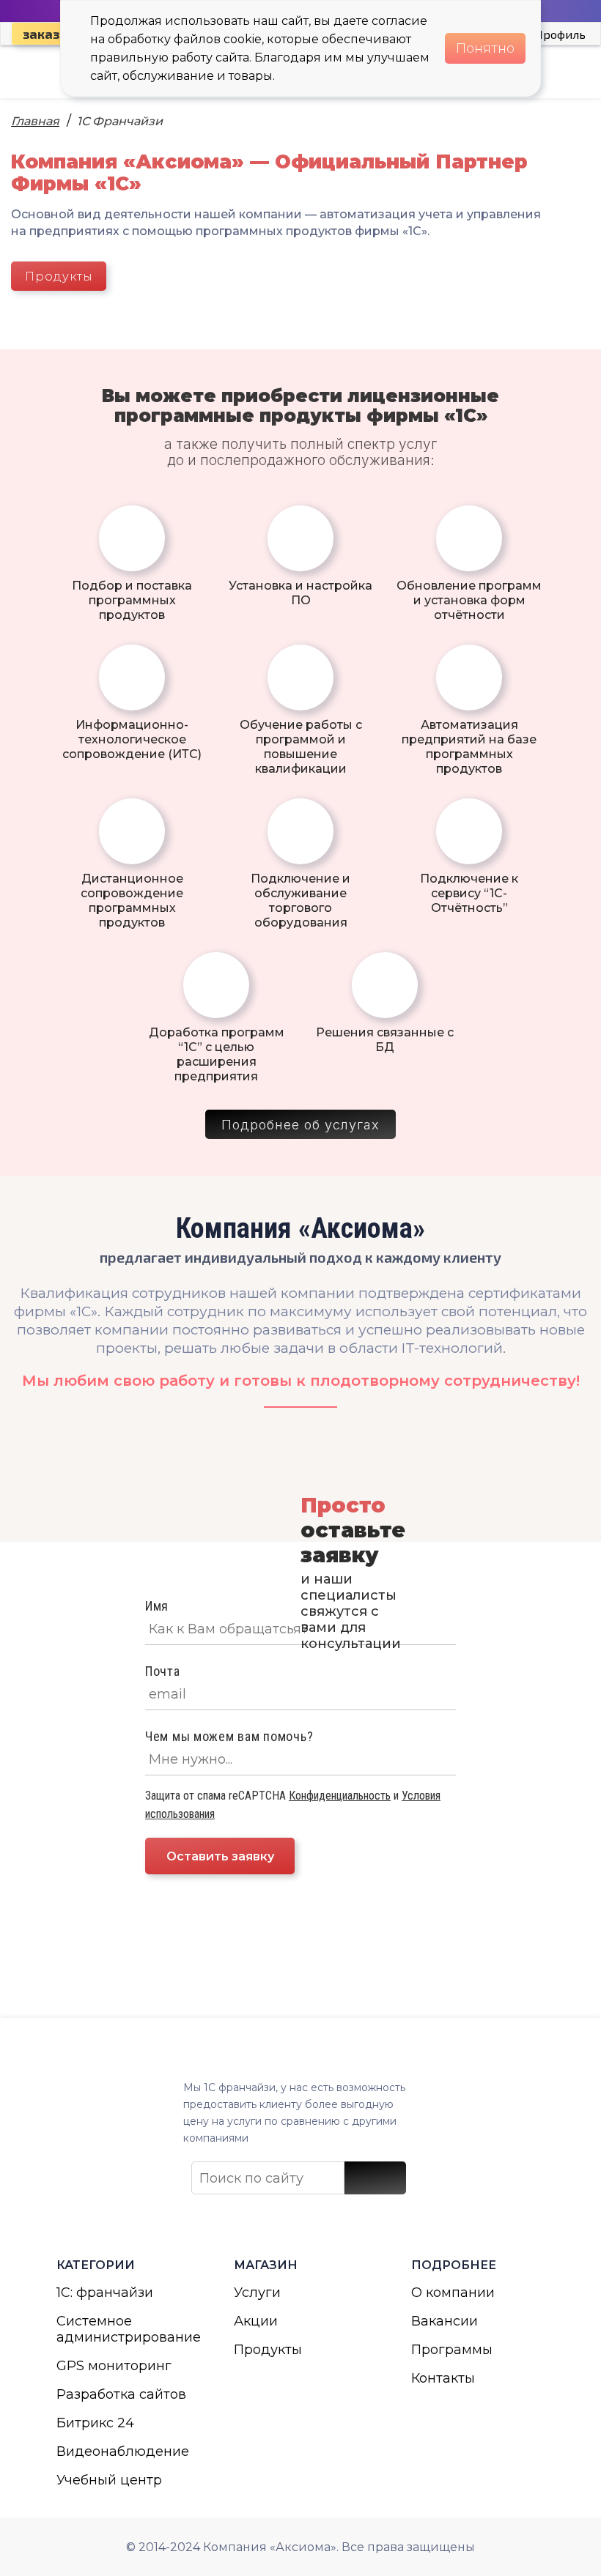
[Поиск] (375, 2178)
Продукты (59, 276)
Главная (35, 121)
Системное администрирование (123, 2329)
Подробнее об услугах (300, 1125)
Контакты (443, 2378)
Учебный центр (109, 2480)
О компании (453, 2293)
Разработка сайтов (121, 2394)
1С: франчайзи (105, 2293)
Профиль (560, 34)
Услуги (257, 2293)
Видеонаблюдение (123, 2451)
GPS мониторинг (114, 2366)
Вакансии (445, 2321)
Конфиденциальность (340, 1796)
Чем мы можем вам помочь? (229, 1736)
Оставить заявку (220, 1856)
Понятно (485, 48)
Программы (452, 2350)
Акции (256, 2321)
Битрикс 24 (95, 2423)
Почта (163, 1671)
